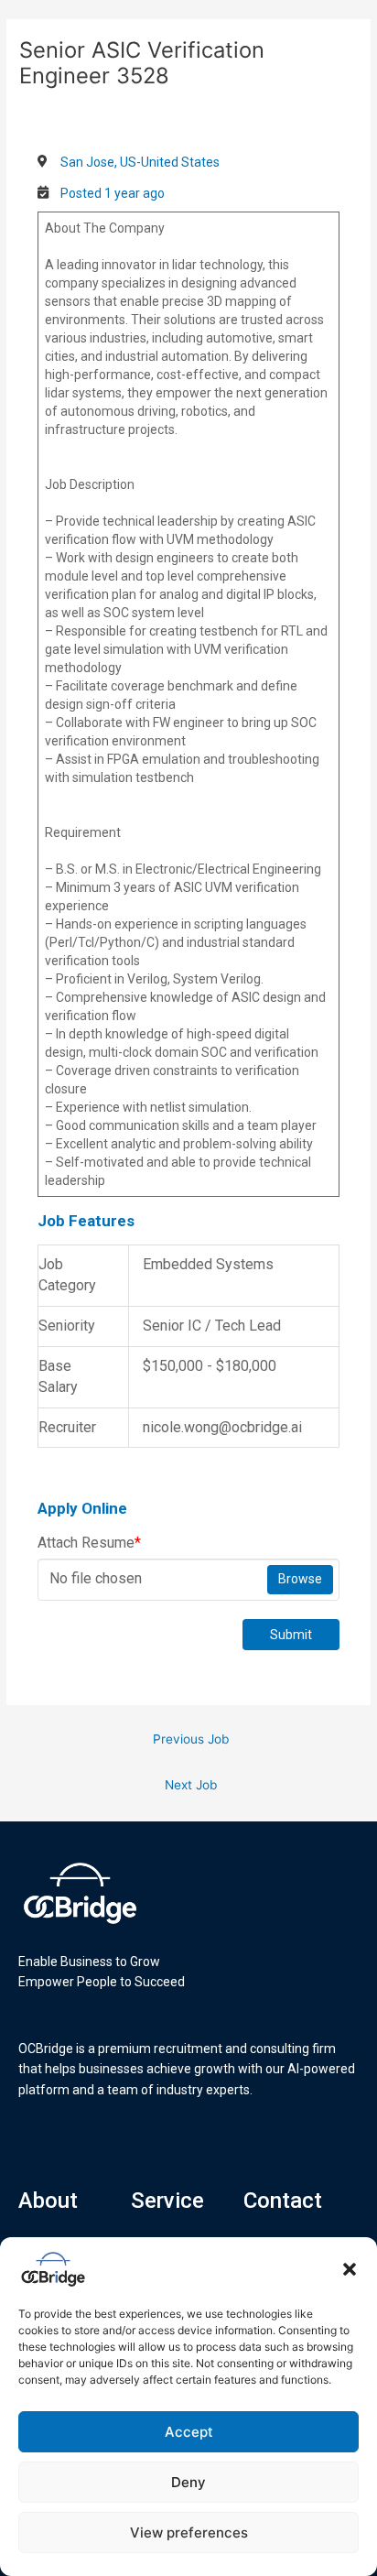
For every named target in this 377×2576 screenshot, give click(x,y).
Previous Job (191, 1739)
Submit (291, 1635)
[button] (350, 2269)
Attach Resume (89, 1543)
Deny (188, 2482)
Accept (189, 2432)
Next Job (191, 1785)
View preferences (189, 2533)
